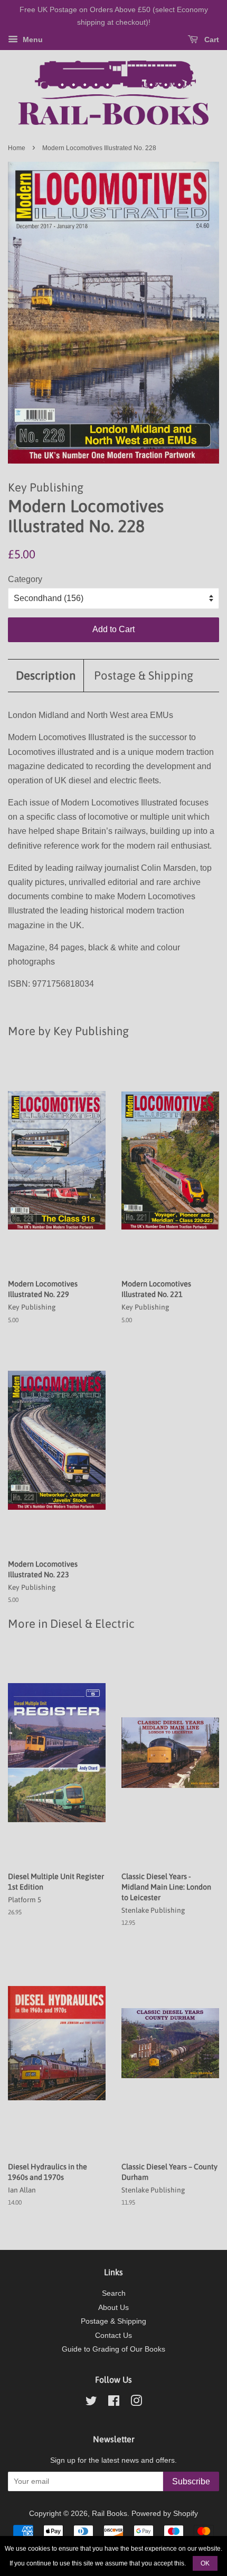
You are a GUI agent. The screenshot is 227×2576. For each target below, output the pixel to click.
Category (25, 579)
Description (46, 675)
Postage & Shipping (144, 675)
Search (114, 2293)
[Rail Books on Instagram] (136, 2403)
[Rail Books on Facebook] (114, 2403)
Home (17, 148)
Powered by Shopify (165, 2514)
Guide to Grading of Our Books (113, 2349)
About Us (113, 2308)
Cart (211, 40)
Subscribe (191, 2481)
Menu (32, 40)
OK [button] (205, 2563)
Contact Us (113, 2336)
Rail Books (110, 2514)
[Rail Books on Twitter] (91, 2403)
